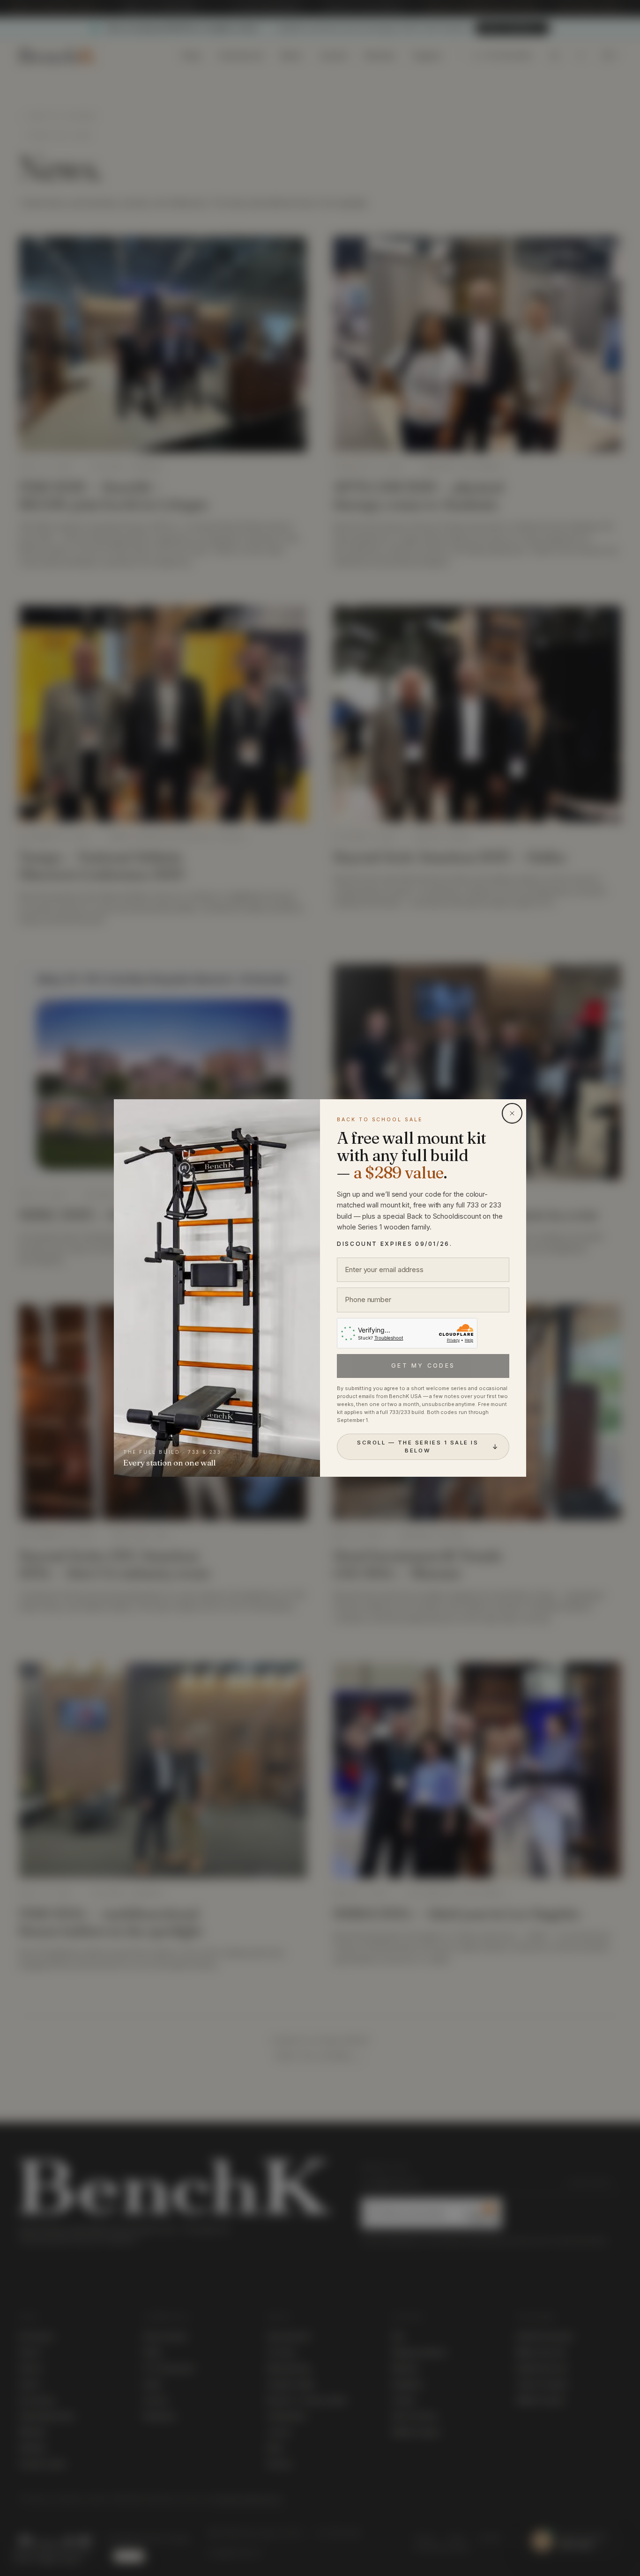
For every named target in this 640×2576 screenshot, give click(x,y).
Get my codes (423, 1366)
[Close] (512, 1113)
